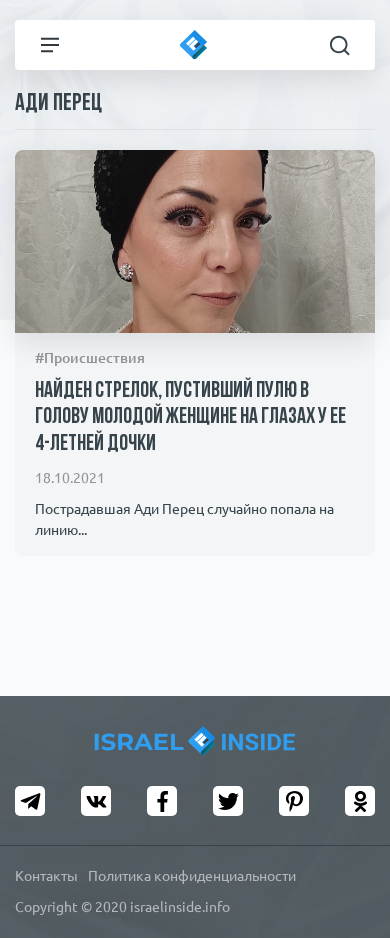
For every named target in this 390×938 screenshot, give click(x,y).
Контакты (46, 876)
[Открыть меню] (50, 45)
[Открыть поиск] (340, 45)
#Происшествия (90, 358)
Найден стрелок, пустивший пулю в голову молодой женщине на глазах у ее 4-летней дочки (190, 418)
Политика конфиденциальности (192, 876)
